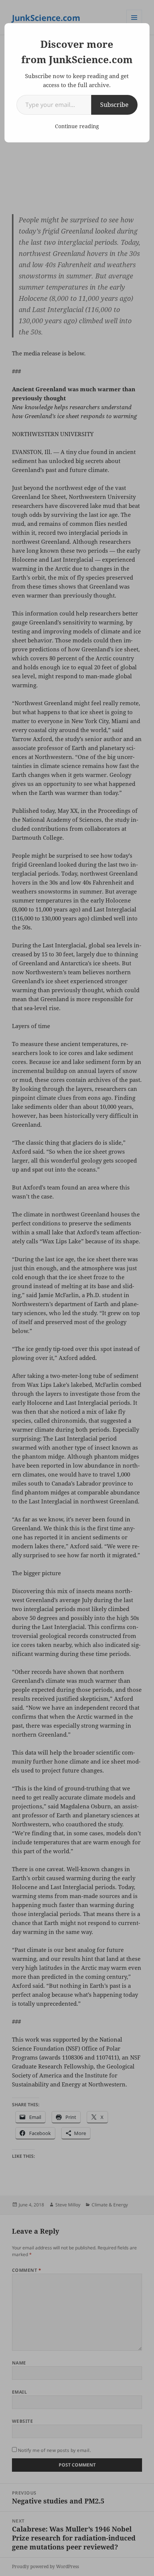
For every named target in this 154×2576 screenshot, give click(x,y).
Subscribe (114, 105)
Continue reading (77, 126)
